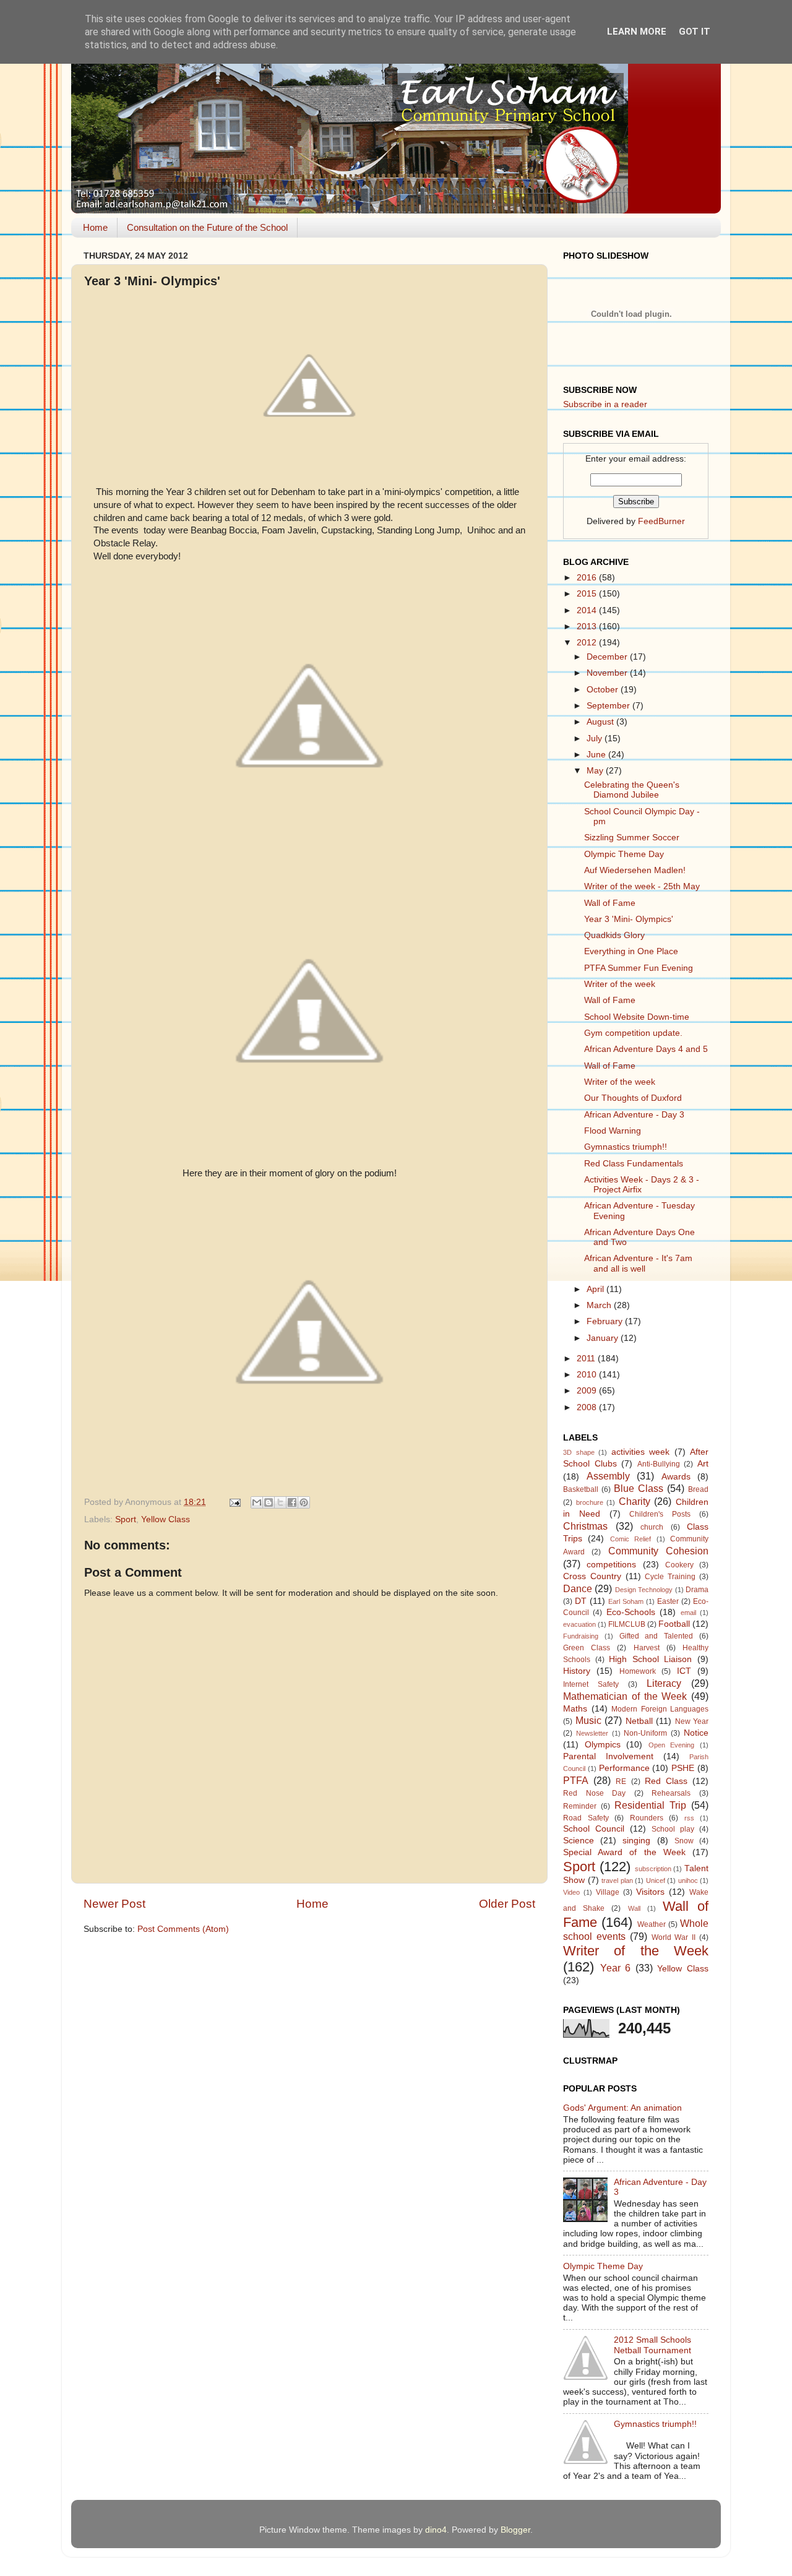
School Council (594, 1829)
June (597, 755)
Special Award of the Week (624, 1852)
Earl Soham (626, 1601)
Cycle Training (670, 1577)
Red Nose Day (594, 1793)
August (601, 722)
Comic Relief (631, 1539)
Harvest (647, 1648)
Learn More (637, 32)
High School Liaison (650, 1659)
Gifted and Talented (656, 1636)
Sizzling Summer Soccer (632, 838)
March (600, 1305)
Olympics (603, 1745)
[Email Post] (234, 1502)
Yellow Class (166, 1519)
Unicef (656, 1880)
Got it (695, 32)
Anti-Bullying (659, 1464)
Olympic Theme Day (624, 854)
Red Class (666, 1781)
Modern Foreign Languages (660, 1709)
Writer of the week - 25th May (642, 886)
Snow (684, 1841)
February (606, 1321)
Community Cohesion (658, 1551)
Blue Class (639, 1488)
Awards (676, 1477)
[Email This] (257, 1502)
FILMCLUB (627, 1624)
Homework (638, 1671)
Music (588, 1720)
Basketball (581, 1489)
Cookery (679, 1565)
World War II (674, 1937)
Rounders (647, 1818)
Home (95, 227)
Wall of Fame (610, 903)
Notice (696, 1733)
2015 (588, 594)
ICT (684, 1671)
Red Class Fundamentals (634, 1164)
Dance (578, 1588)
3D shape (579, 1452)
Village (608, 1892)
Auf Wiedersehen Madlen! (635, 870)
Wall (634, 1908)
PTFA (576, 1780)
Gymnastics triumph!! (626, 1147)
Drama (697, 1590)
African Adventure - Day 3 (634, 1115)
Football (674, 1624)
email (688, 1613)
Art (703, 1464)
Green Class (587, 1648)
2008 (588, 1407)
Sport (126, 1519)
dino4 (436, 2530)
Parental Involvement (608, 1756)
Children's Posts (660, 1514)
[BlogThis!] (269, 1502)
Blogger (515, 2530)
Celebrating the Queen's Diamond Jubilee (632, 790)
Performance (624, 1768)
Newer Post (114, 1904)
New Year (692, 1721)
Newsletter (592, 1733)
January (604, 1338)
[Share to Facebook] (292, 1502)
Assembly (608, 1476)
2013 (588, 627)
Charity (635, 1501)
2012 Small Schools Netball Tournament (652, 2345)
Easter (668, 1601)
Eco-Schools (631, 1612)
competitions (611, 1565)
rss (689, 1818)
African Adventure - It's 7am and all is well (638, 1263)
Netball (639, 1721)
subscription (653, 1869)
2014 (588, 610)
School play (673, 1829)
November (608, 673)
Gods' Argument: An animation (622, 2108)
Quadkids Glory (614, 935)
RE (621, 1781)
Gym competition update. (633, 1033)
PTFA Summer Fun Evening (639, 968)
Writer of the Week (636, 1951)
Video (571, 1892)
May (596, 771)
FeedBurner (661, 521)
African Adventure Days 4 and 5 (646, 1049)
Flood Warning (613, 1131)
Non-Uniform (645, 1733)
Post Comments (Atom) (183, 1929)
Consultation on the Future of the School (207, 227)
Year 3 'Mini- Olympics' (629, 919)
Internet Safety (591, 1684)
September (609, 706)
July (596, 739)
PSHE (683, 1768)
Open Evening (672, 1745)
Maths (575, 1709)
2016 (588, 578)
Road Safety (586, 1818)
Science (579, 1841)
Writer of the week (620, 984)
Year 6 (616, 1968)
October (604, 690)
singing (636, 1841)
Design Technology (644, 1590)
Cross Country (592, 1576)
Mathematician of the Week (625, 1696)
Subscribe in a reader (605, 404)
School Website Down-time (637, 1017)
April (596, 1289)
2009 (588, 1391)
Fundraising (581, 1636)
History (577, 1671)
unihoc (688, 1880)
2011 (587, 1359)
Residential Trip (650, 1805)
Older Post (507, 1904)
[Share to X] (280, 1502)
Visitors (650, 1892)
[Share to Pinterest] (304, 1502)
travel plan (617, 1880)
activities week (641, 1452)
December (608, 657)
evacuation (579, 1624)
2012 (588, 643)
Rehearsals (671, 1793)
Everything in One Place (631, 951)
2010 (588, 1375)
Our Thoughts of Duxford (633, 1098)
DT (581, 1601)
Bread (698, 1489)
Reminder (580, 1806)
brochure (590, 1502)
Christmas (585, 1526)
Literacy (664, 1683)
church (652, 1527)
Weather (652, 1924)
